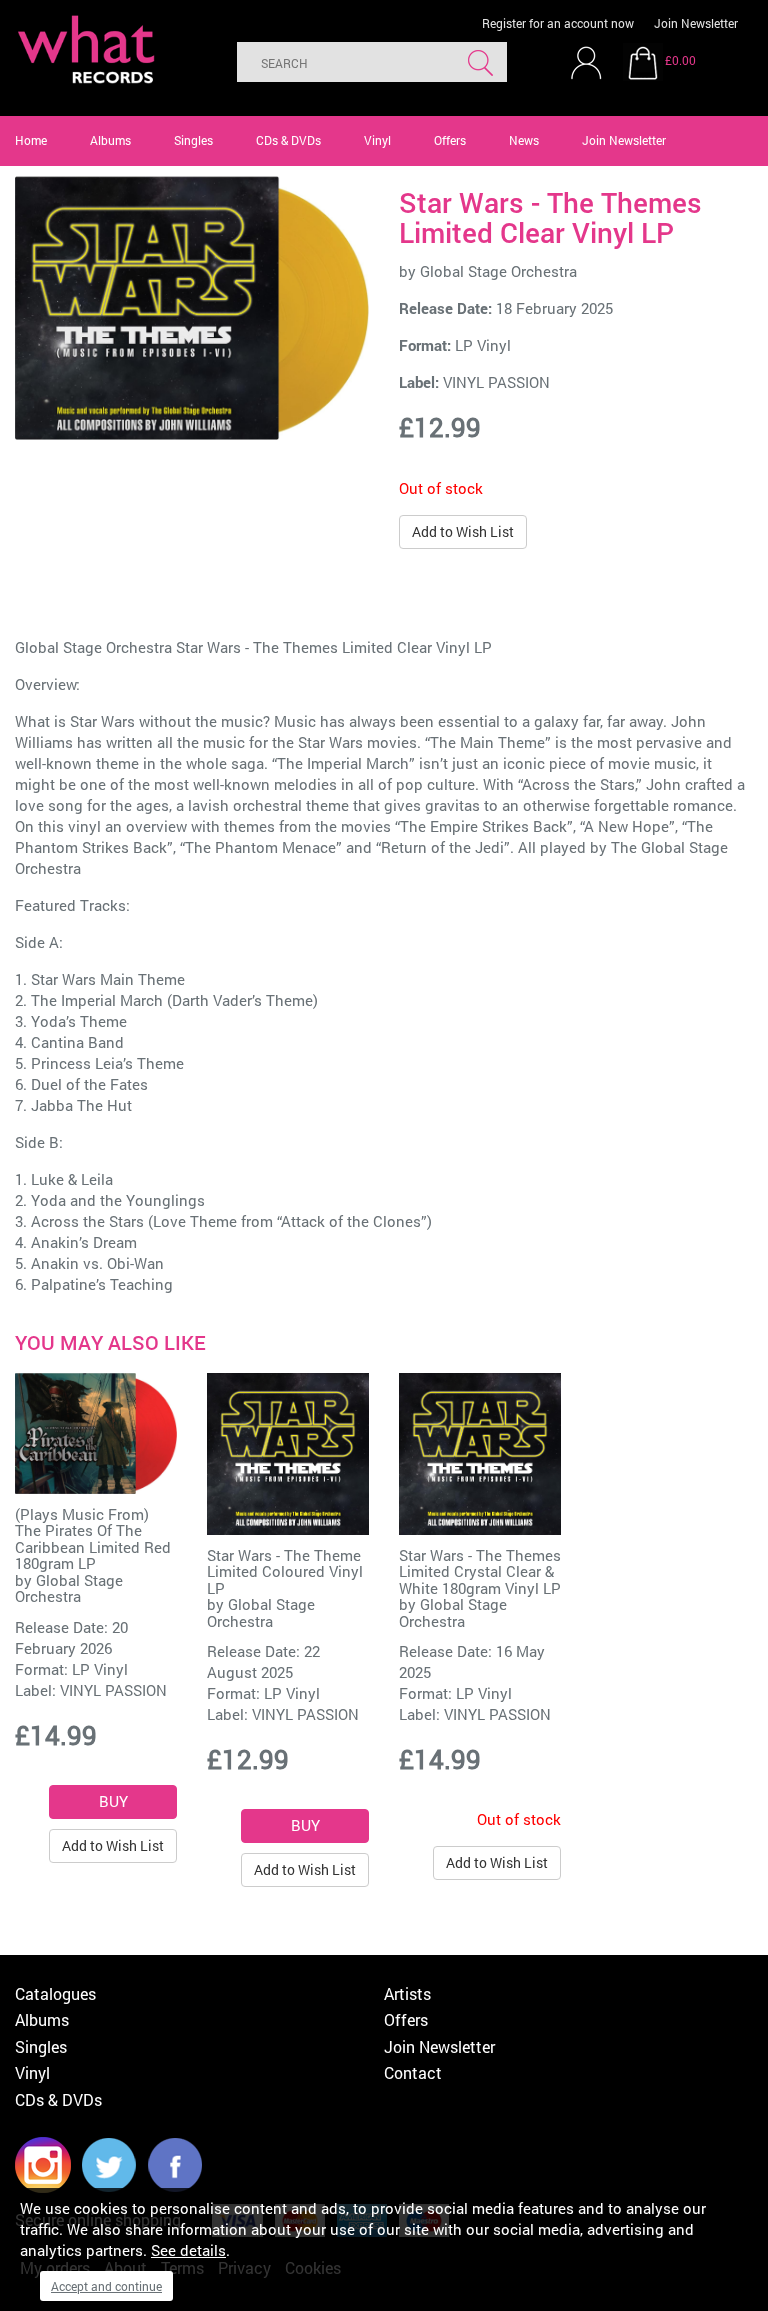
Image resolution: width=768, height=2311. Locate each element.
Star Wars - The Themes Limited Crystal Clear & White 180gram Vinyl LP (480, 1571)
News (524, 140)
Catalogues (55, 1993)
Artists (407, 1993)
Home (31, 140)
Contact (413, 2072)
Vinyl (377, 140)
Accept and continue (106, 2286)
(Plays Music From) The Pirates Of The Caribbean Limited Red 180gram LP (93, 1539)
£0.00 (680, 60)
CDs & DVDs (288, 140)
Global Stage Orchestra (498, 271)
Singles (193, 140)
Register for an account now (558, 23)
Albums (110, 140)
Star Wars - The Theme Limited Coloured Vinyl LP (285, 1571)
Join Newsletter (696, 23)
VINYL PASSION (496, 382)
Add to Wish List (463, 531)
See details (188, 2250)
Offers (450, 140)
